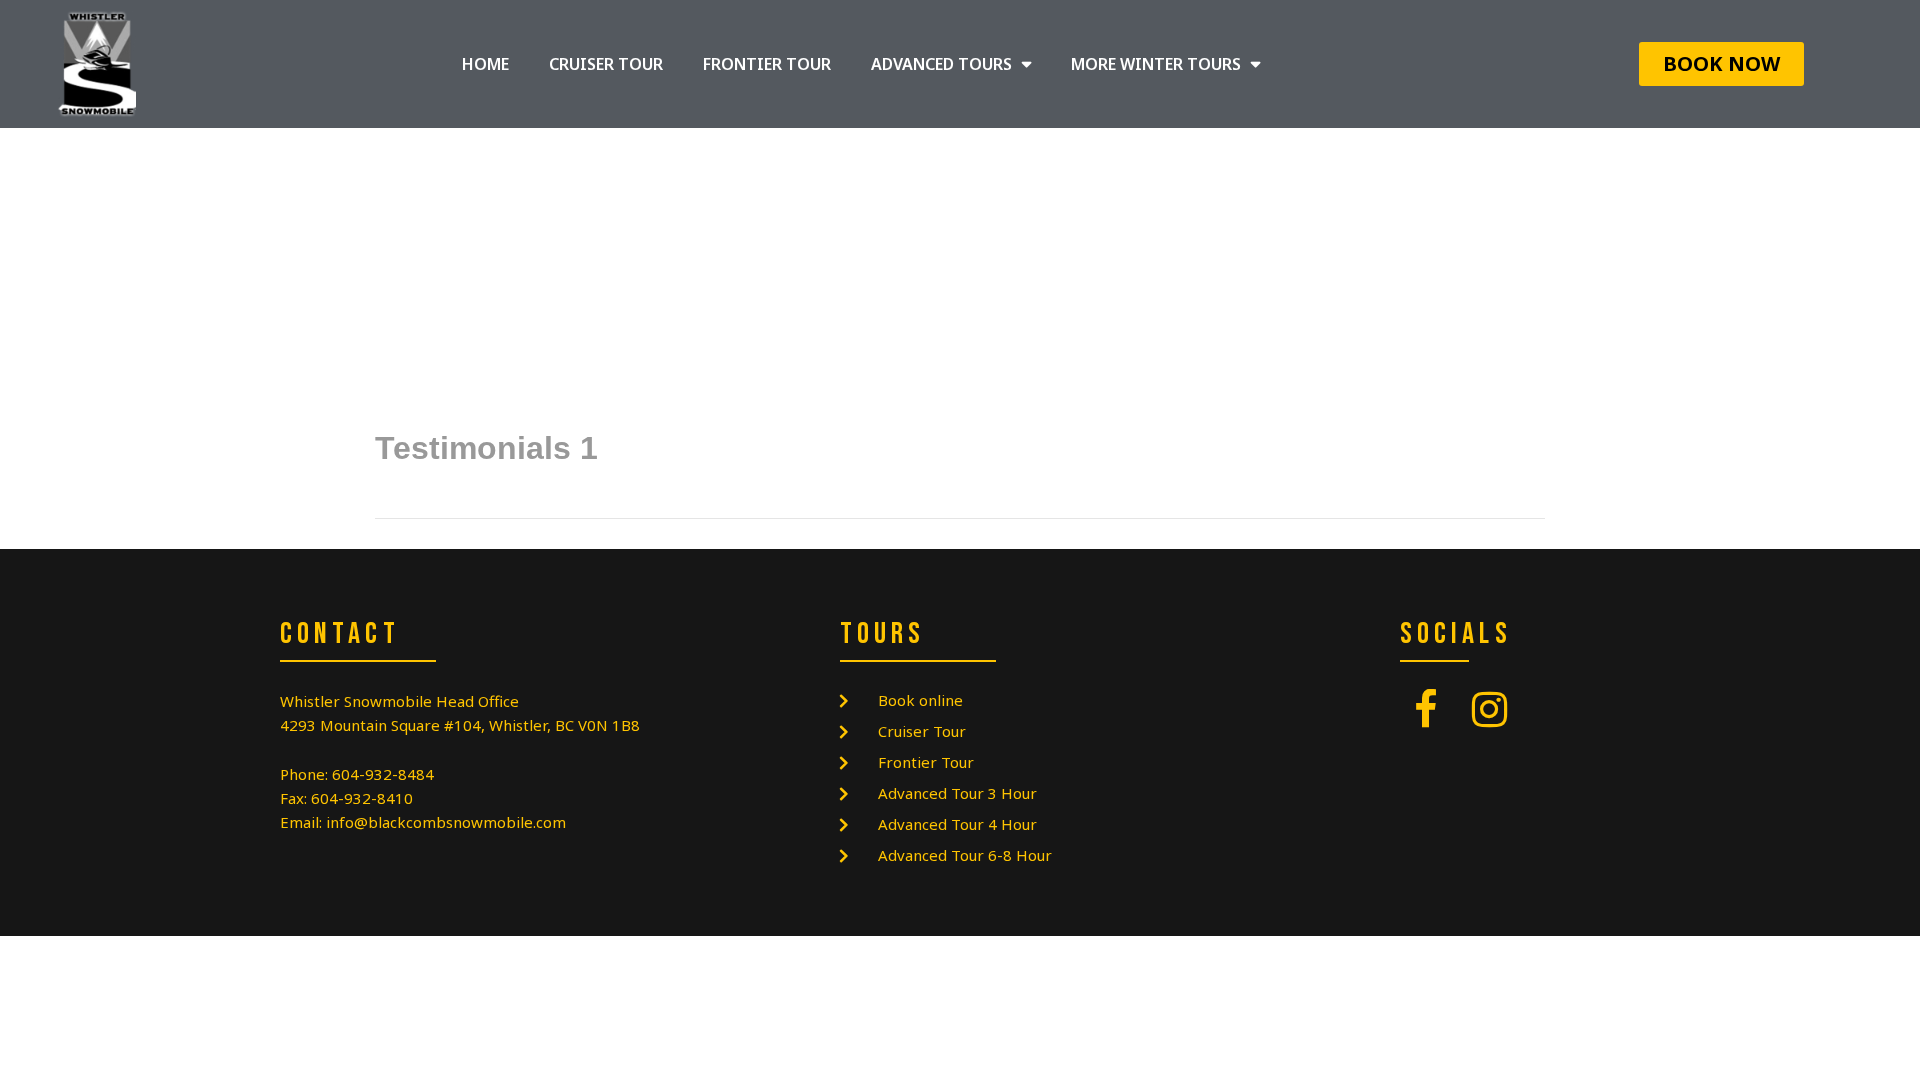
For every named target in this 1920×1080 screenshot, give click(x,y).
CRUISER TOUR (606, 64)
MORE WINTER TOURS (1156, 64)
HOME (485, 64)
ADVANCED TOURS (941, 64)
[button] (1721, 64)
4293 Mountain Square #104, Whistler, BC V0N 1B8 (460, 725)
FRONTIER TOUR (767, 64)
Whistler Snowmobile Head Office (399, 701)
